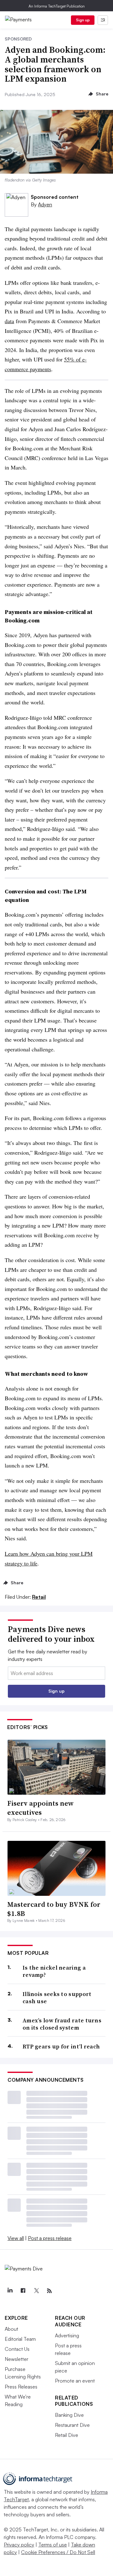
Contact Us (17, 2349)
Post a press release (50, 2238)
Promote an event (75, 2381)
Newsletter (16, 2359)
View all (16, 2238)
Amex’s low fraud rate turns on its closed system (62, 2024)
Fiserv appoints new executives (40, 1808)
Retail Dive (67, 2435)
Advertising (67, 2335)
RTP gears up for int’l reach (61, 2046)
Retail (39, 1597)
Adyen (45, 204)
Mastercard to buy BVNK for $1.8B (54, 1909)
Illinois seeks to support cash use (57, 1998)
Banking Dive (69, 2415)
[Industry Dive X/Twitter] (36, 2291)
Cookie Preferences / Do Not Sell (58, 2552)
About (11, 2329)
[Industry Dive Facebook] (23, 2291)
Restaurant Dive (72, 2425)
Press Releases (21, 2387)
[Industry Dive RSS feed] (49, 2291)
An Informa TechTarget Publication (57, 6)
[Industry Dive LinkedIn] (10, 2291)
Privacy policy (19, 2545)
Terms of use (53, 2545)
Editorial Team (20, 2339)
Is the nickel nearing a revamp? (54, 1971)
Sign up (83, 20)
